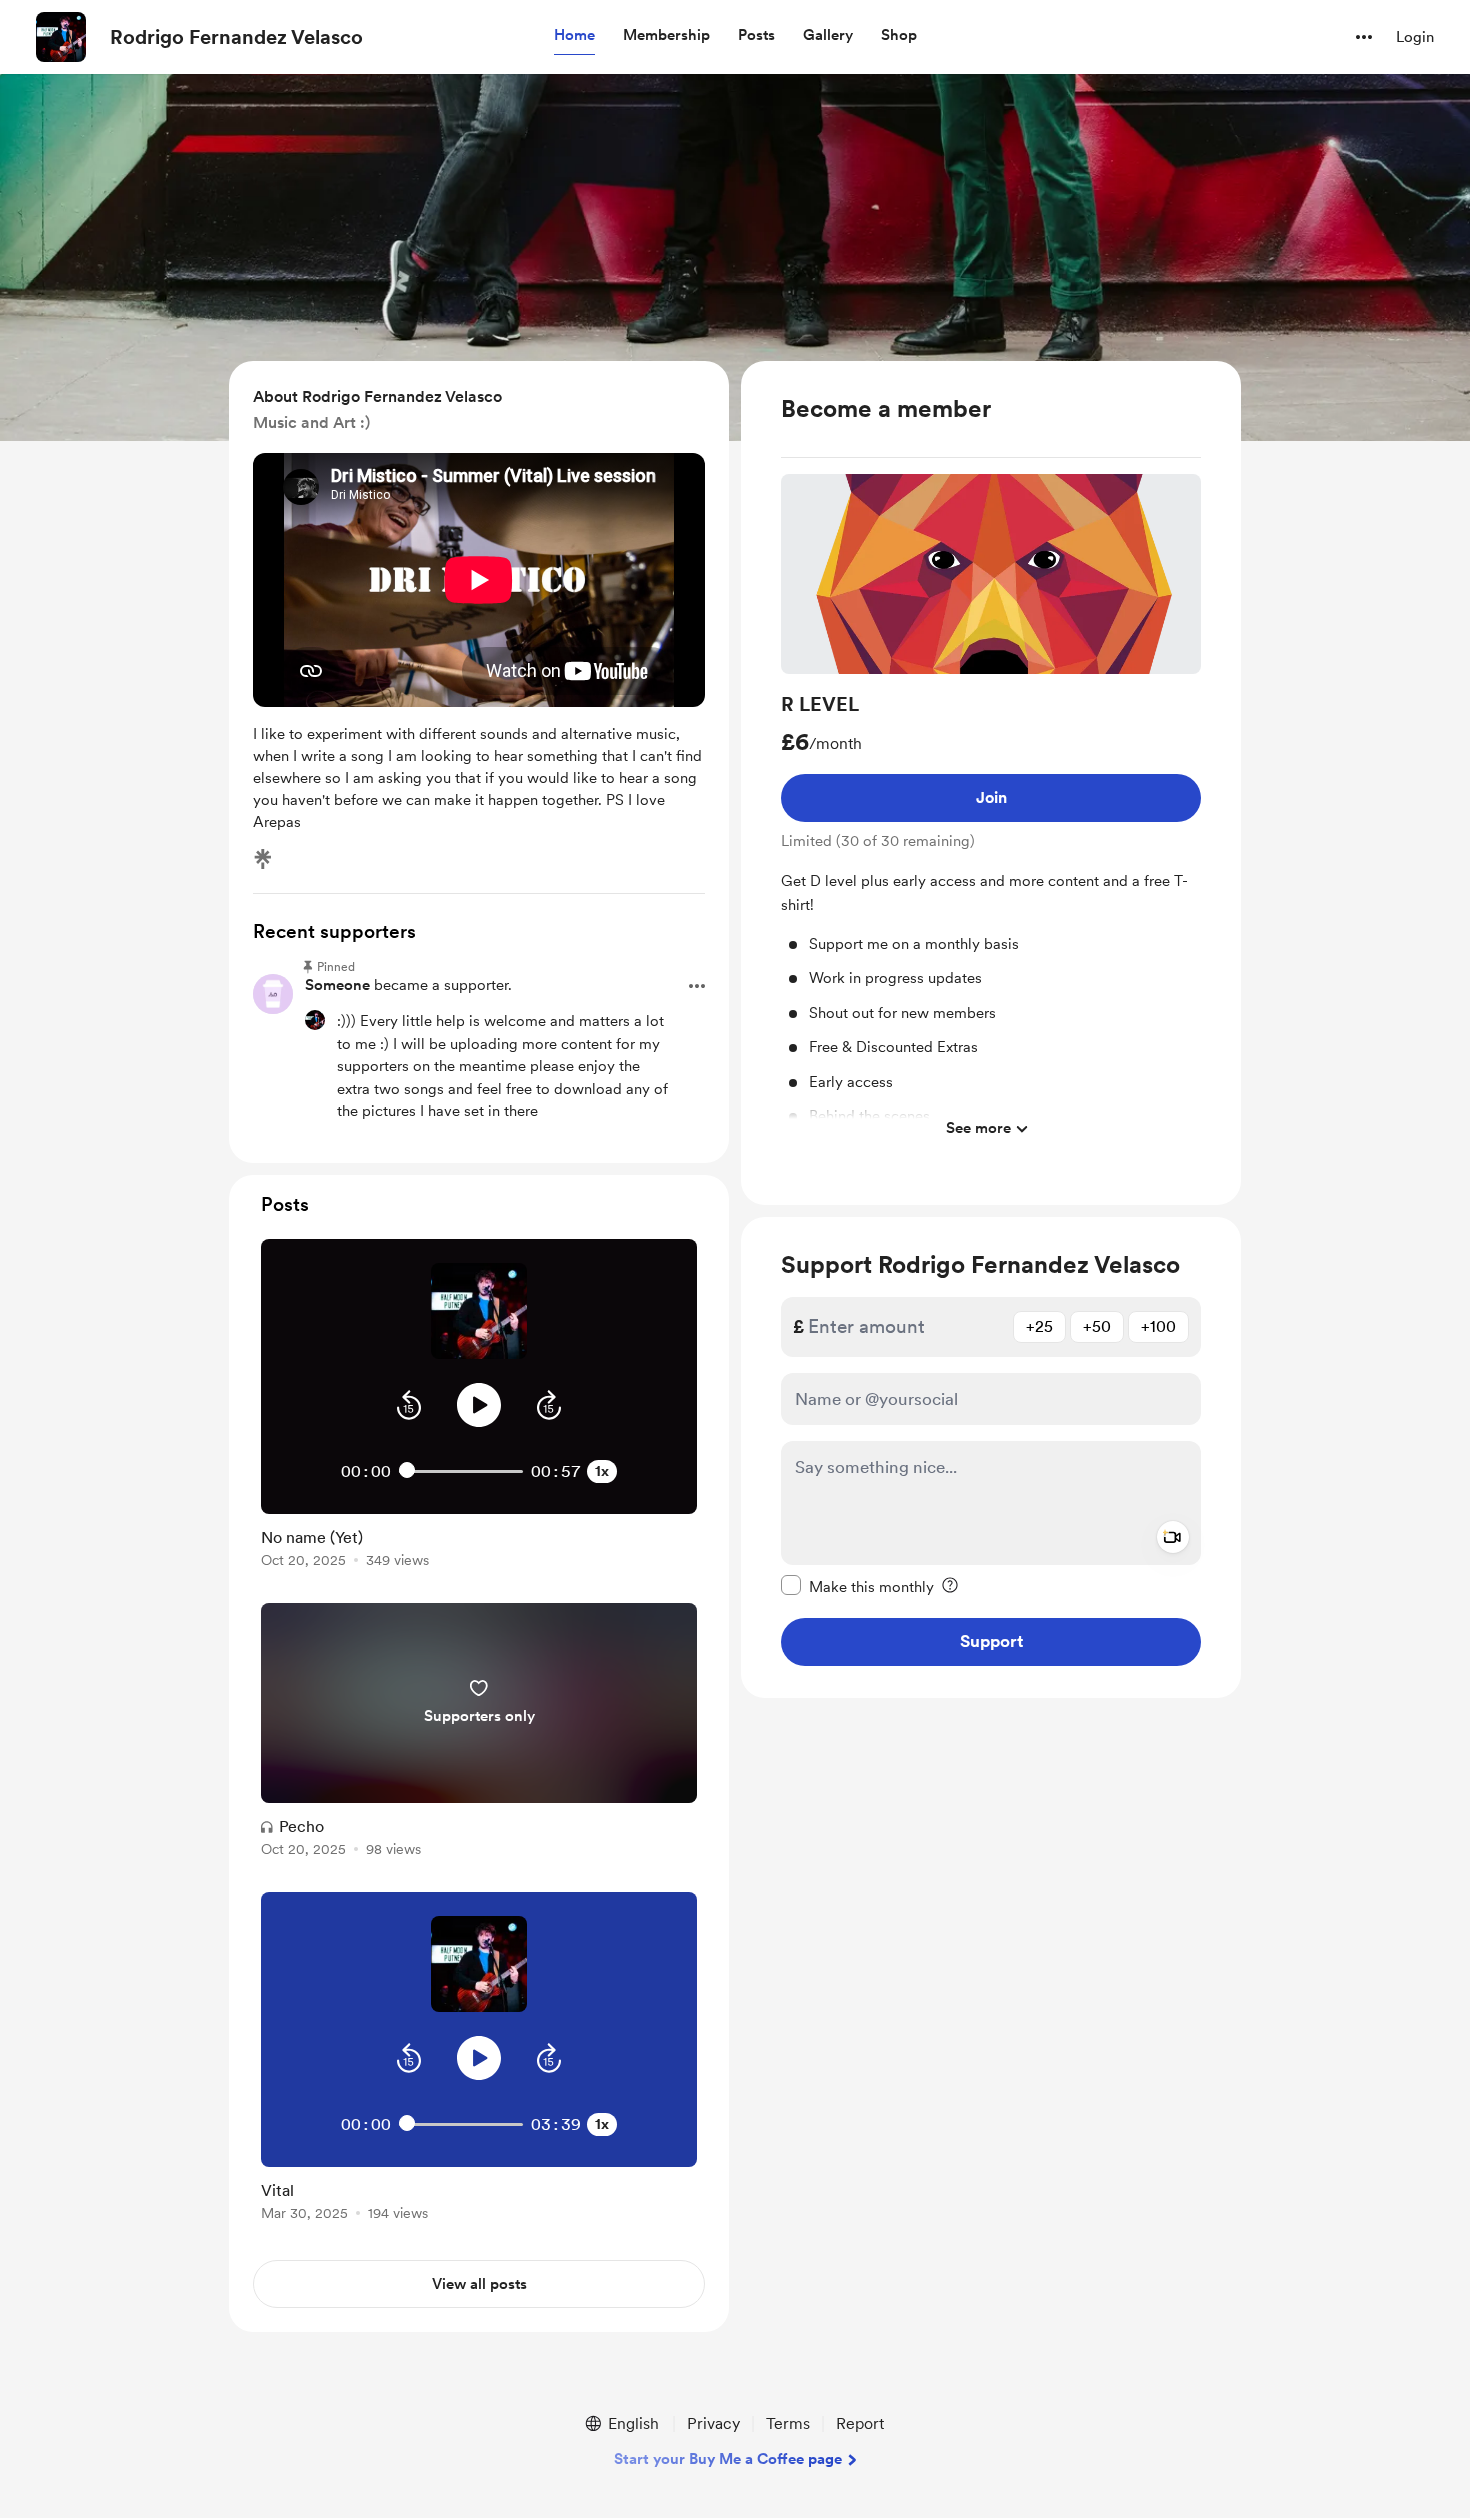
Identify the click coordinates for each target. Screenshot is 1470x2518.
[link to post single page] (479, 1544)
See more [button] (978, 1128)
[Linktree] (263, 859)
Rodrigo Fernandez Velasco (236, 37)
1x (602, 1471)
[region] (991, 783)
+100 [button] (1158, 1325)
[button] (574, 36)
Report (860, 2423)
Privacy (713, 2423)
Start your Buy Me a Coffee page (728, 2459)
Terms (788, 2423)
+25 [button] (1039, 1325)
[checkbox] (857, 1585)
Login (1415, 37)
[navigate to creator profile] (61, 37)
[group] (991, 811)
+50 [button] (1097, 1325)
